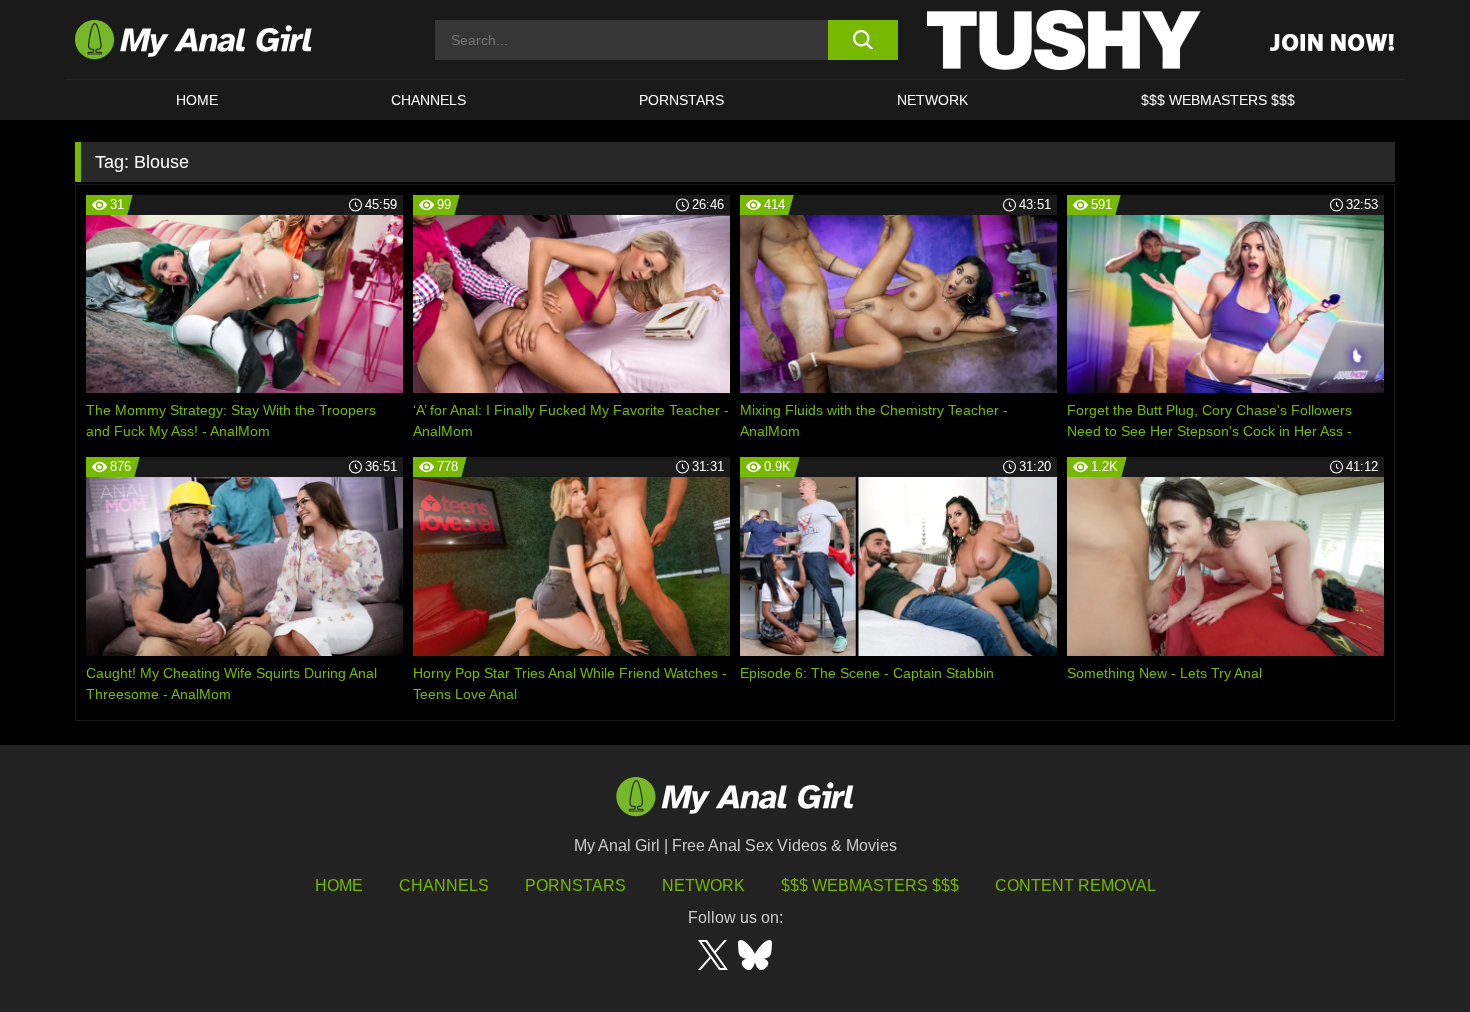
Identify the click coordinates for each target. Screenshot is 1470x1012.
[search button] (862, 40)
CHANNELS (428, 100)
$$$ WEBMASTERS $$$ (1218, 100)
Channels (444, 885)
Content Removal (1075, 885)
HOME (197, 100)
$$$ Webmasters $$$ (870, 885)
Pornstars (681, 100)
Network (932, 100)
